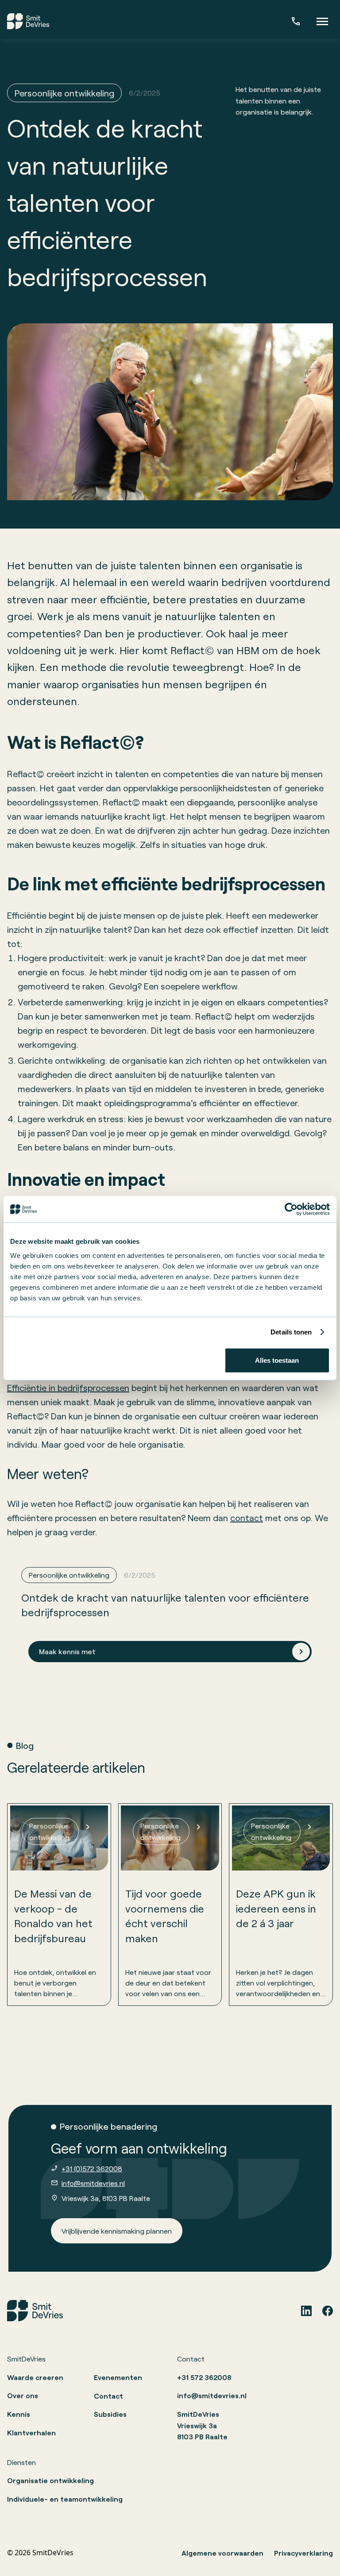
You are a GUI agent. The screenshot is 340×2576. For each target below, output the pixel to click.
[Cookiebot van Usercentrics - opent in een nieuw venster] (291, 1209)
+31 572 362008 (204, 2377)
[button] (322, 21)
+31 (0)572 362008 (92, 2168)
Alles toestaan (277, 1360)
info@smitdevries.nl (93, 2183)
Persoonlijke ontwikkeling (64, 93)
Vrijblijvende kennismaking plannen (117, 2231)
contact (247, 1518)
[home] (28, 21)
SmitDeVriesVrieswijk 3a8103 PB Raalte (202, 2425)
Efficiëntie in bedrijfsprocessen (68, 1388)
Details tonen (291, 1332)
